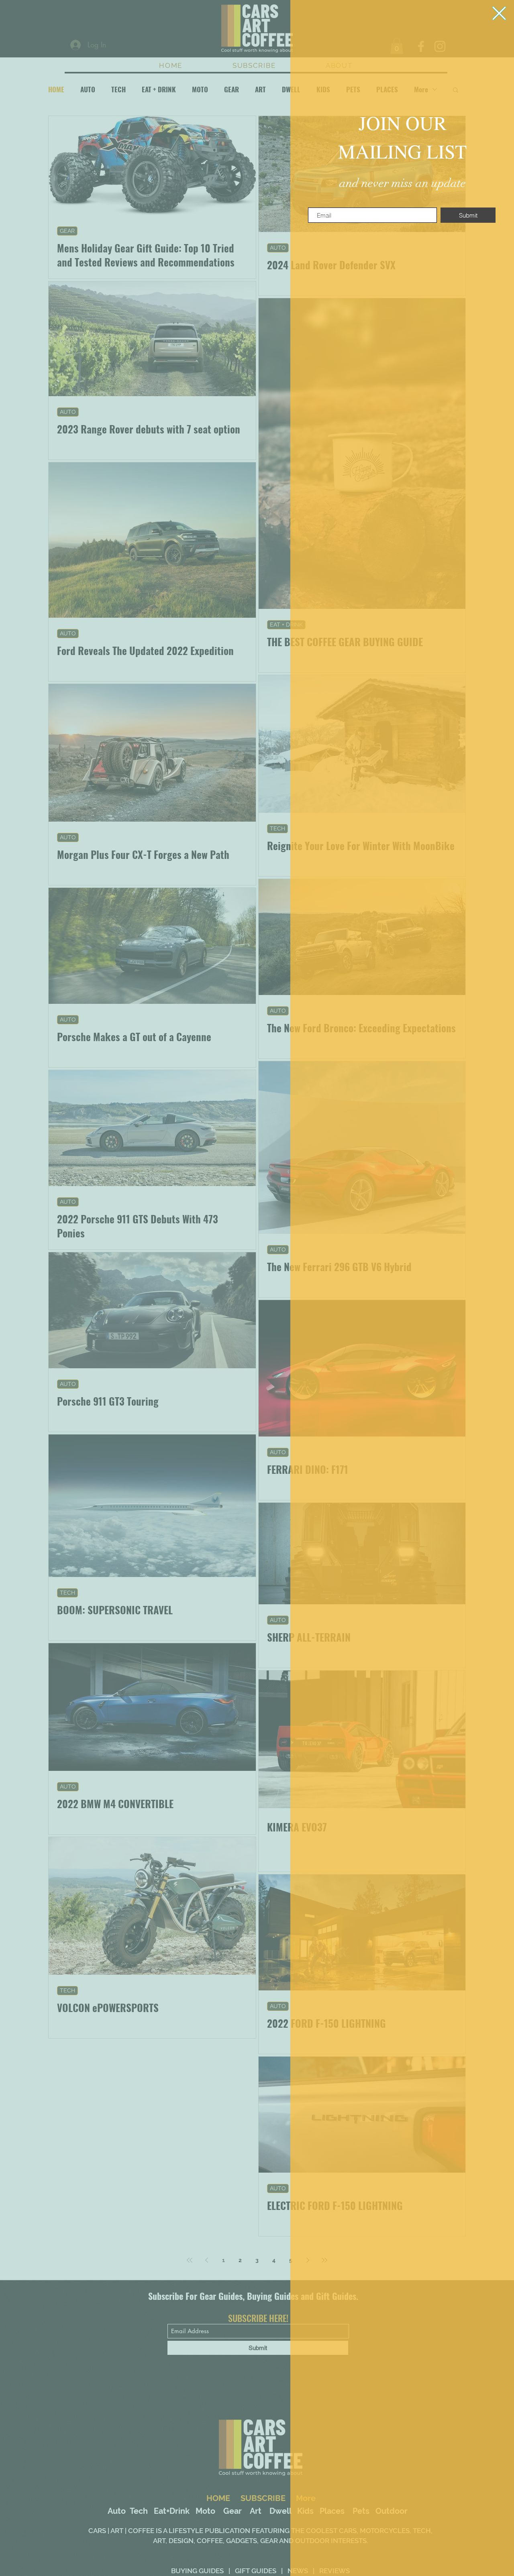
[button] (499, 13)
